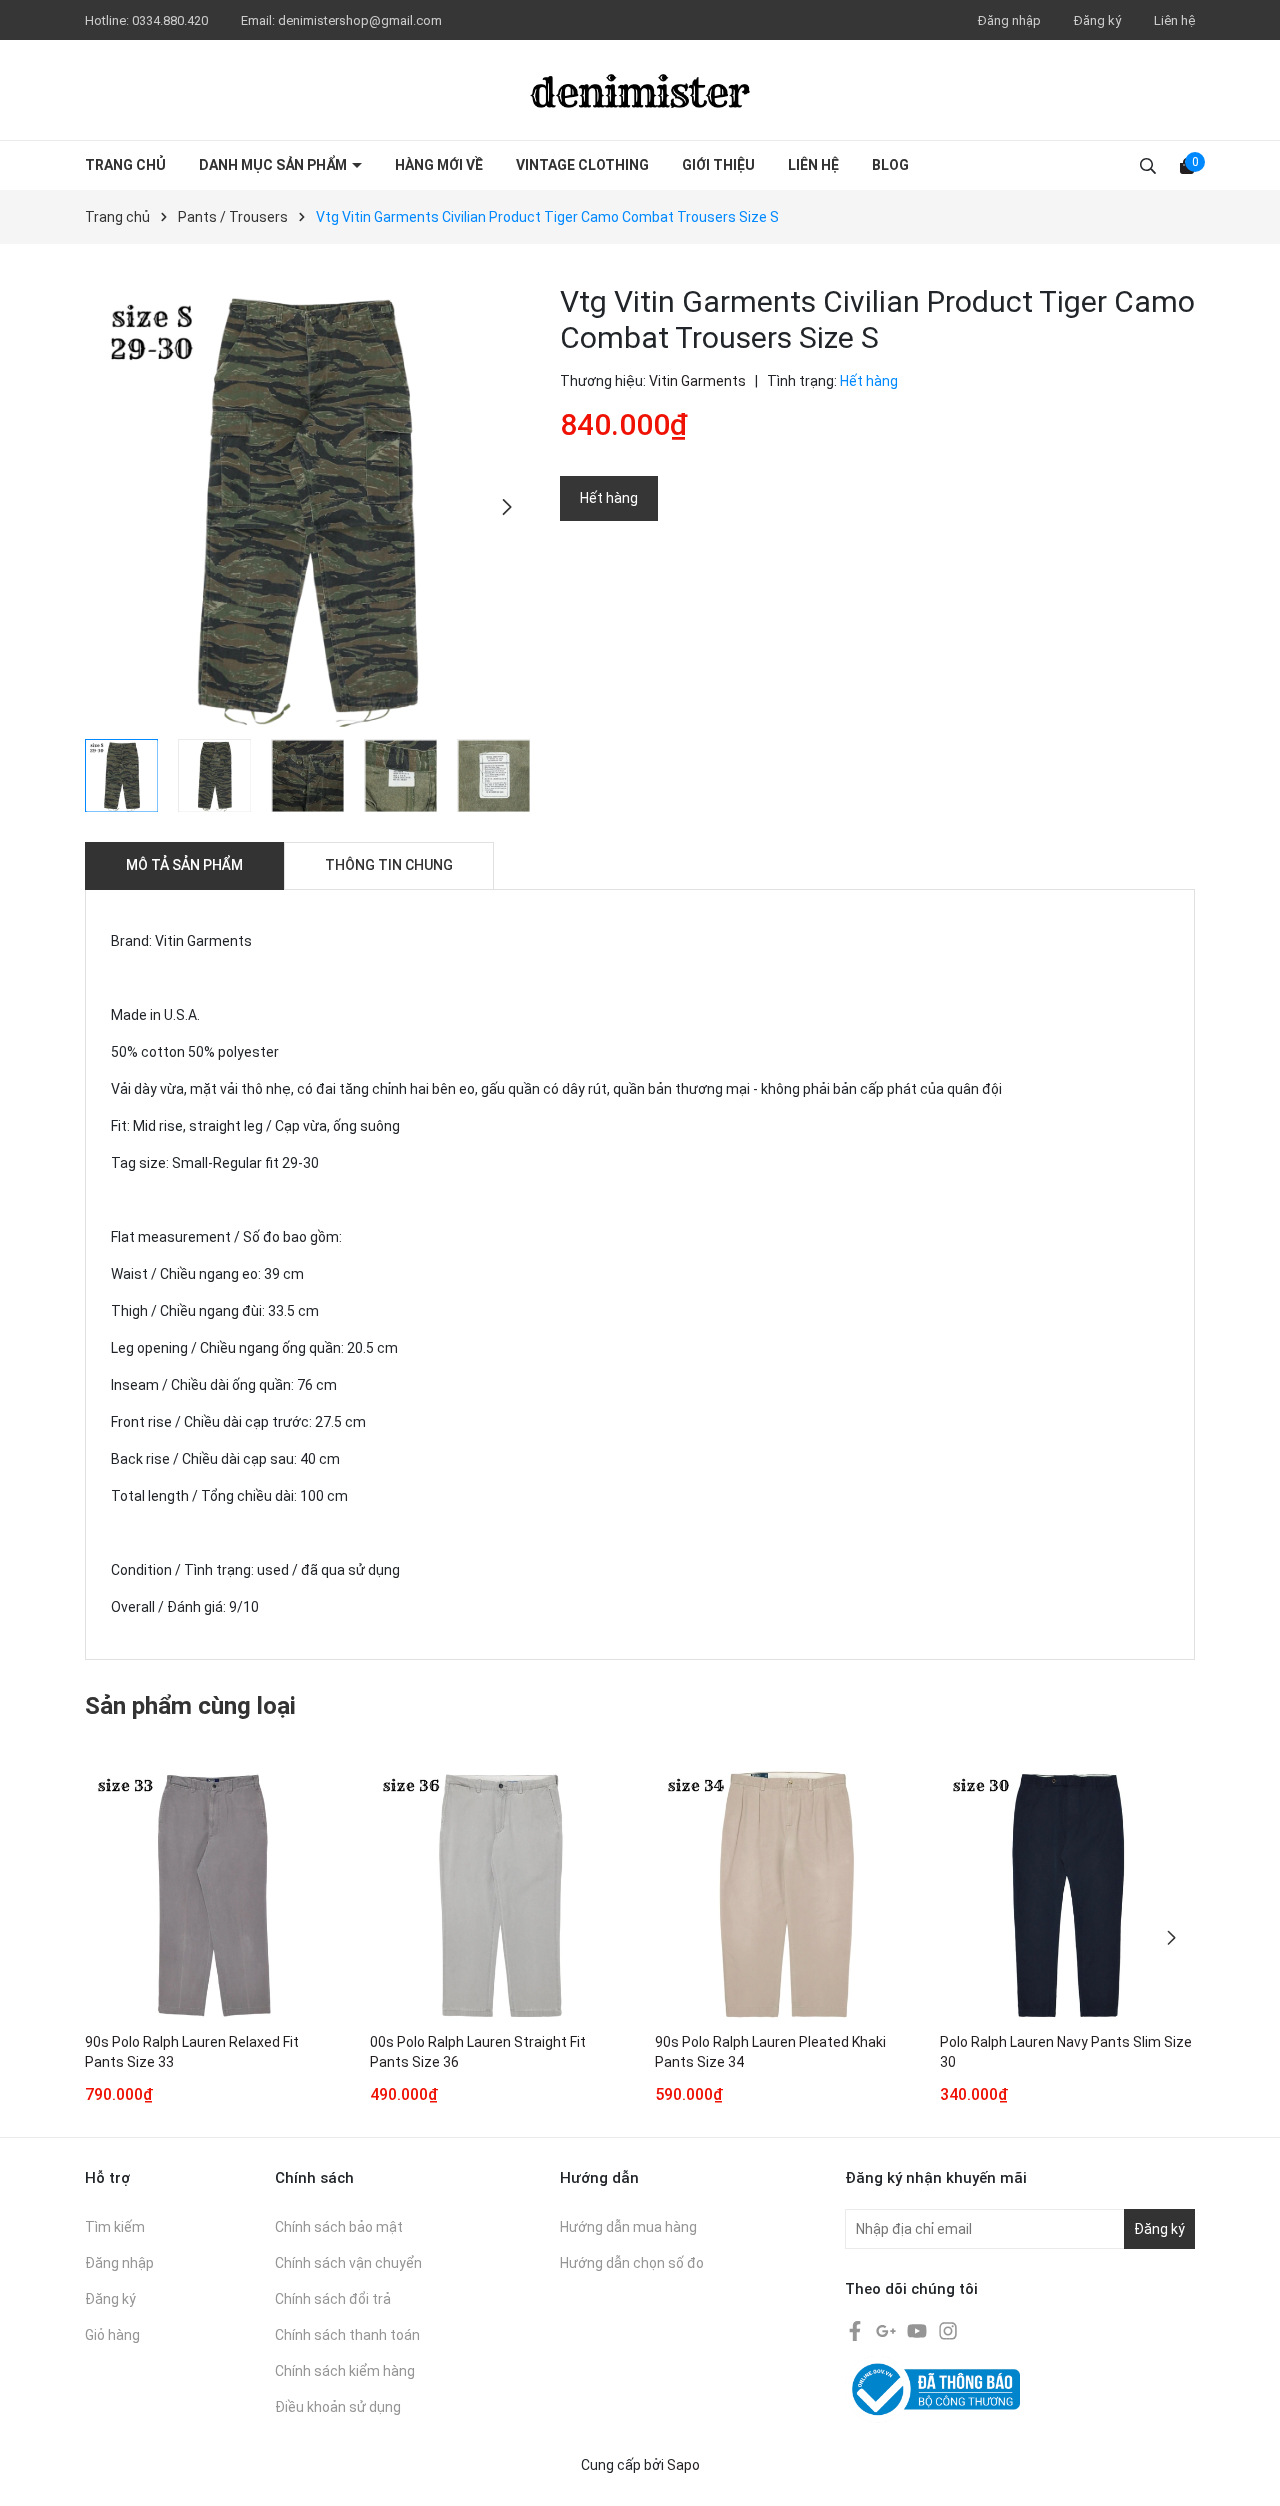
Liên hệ (1174, 20)
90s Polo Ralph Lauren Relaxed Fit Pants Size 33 (192, 2052)
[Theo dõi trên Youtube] (918, 2330)
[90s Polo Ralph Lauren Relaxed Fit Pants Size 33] (212, 1895)
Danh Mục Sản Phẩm (274, 165)
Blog (890, 165)
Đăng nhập (1009, 20)
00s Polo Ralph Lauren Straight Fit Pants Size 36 (478, 2052)
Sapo (683, 2465)
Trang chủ (125, 165)
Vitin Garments (697, 381)
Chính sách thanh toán (347, 2335)
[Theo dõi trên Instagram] (948, 2330)
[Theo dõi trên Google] (887, 2330)
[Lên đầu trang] (1245, 2471)
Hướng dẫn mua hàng (628, 2227)
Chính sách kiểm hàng (345, 2371)
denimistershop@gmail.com (360, 20)
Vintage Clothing (582, 165)
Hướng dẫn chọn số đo (632, 2263)
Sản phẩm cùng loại (190, 1706)
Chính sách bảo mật (339, 2227)
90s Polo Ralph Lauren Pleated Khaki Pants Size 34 (770, 2052)
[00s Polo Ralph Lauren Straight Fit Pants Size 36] (497, 1895)
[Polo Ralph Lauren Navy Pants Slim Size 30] (1067, 1895)
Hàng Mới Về (439, 165)
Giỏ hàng (112, 2335)
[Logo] (640, 90)
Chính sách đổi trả (333, 2299)
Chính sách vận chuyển (348, 2263)
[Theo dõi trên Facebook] (856, 2330)
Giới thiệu (718, 165)
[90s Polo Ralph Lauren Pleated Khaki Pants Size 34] (782, 1895)
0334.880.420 (171, 20)
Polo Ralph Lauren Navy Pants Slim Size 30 (1066, 2052)
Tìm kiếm (115, 2227)
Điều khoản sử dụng (338, 2407)
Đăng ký (1097, 20)
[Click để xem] (307, 506)
